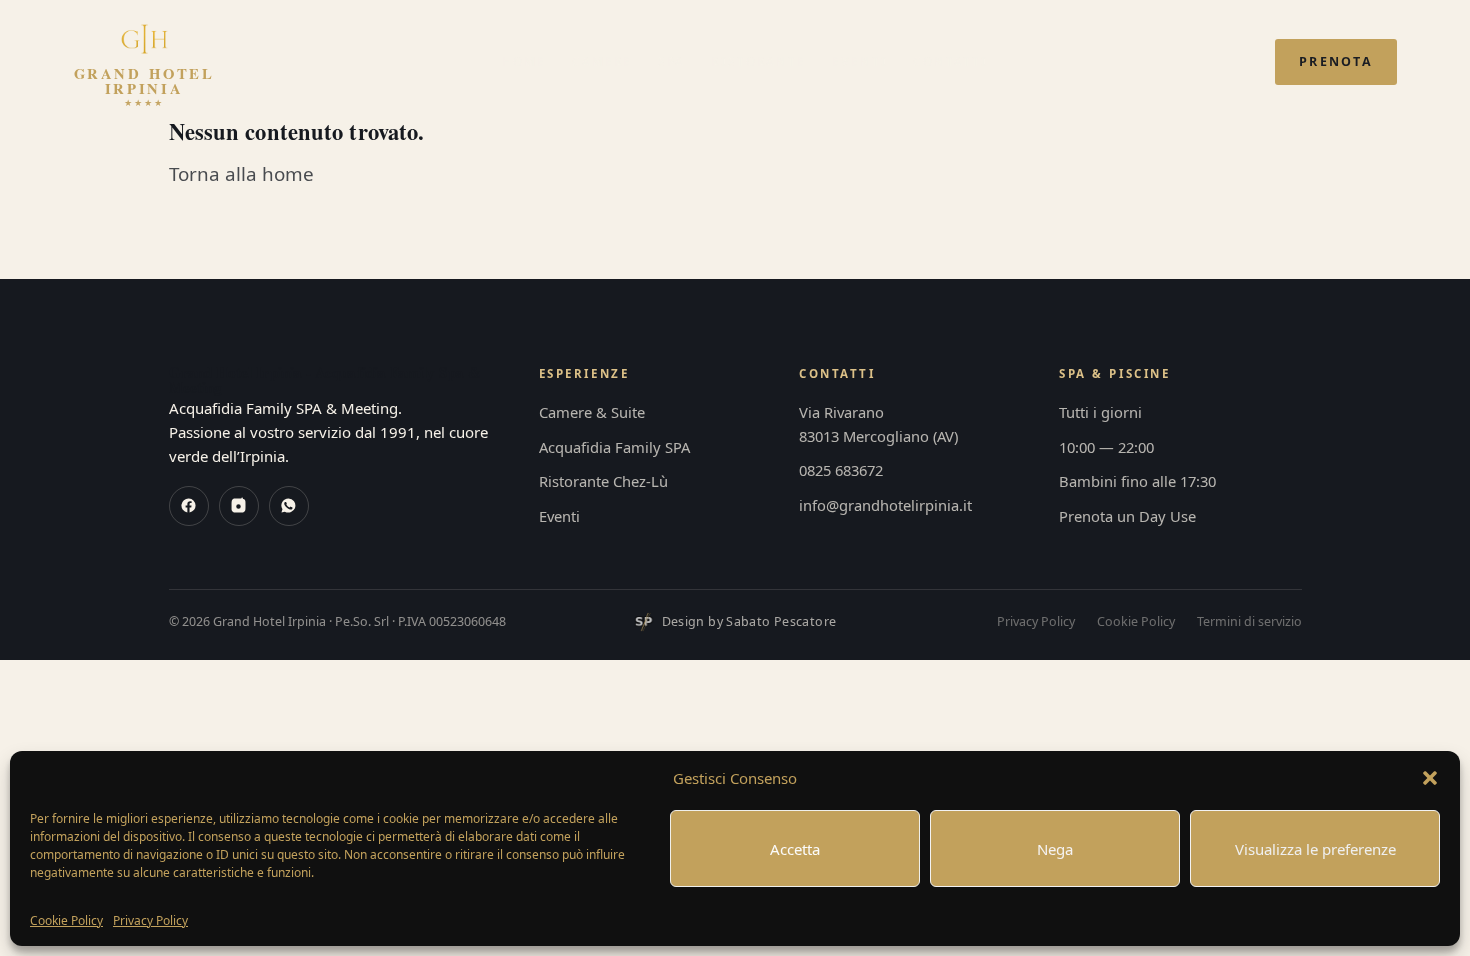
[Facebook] (189, 506)
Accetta (795, 849)
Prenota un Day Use (1127, 516)
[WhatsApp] (289, 506)
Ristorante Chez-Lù (603, 481)
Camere (602, 61)
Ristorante (758, 61)
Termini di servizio (1249, 621)
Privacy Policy (150, 920)
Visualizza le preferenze (1315, 849)
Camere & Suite (592, 412)
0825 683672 (841, 470)
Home (524, 61)
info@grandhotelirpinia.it (885, 505)
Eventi (859, 61)
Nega (1055, 849)
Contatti (950, 61)
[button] (1430, 778)
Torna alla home (241, 174)
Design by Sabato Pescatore (749, 621)
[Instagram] (239, 506)
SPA (671, 61)
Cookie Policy (66, 920)
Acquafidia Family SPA (614, 447)
